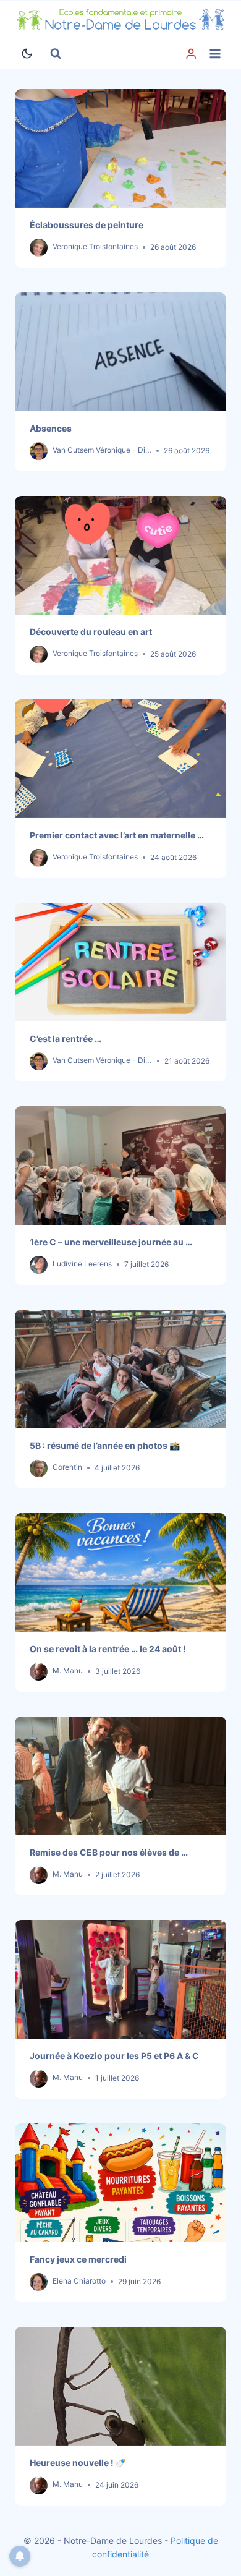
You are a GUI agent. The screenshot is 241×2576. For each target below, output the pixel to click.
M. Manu (68, 1670)
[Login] (191, 54)
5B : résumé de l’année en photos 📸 (105, 1445)
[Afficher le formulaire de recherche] (56, 54)
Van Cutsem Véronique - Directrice (112, 450)
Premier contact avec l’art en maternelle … (117, 835)
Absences (51, 428)
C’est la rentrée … (66, 1039)
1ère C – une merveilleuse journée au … (111, 1242)
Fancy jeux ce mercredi (78, 2259)
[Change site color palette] (27, 54)
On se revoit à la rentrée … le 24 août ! (108, 1649)
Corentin (67, 1467)
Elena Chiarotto (79, 2281)
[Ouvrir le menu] (215, 53)
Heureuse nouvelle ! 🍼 (78, 2463)
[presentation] (120, 148)
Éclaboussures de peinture (87, 225)
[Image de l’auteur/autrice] (39, 248)
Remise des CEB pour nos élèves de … (109, 1852)
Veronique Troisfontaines (95, 246)
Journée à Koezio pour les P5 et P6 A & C (114, 2056)
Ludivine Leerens (82, 1264)
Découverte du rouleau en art (91, 632)
